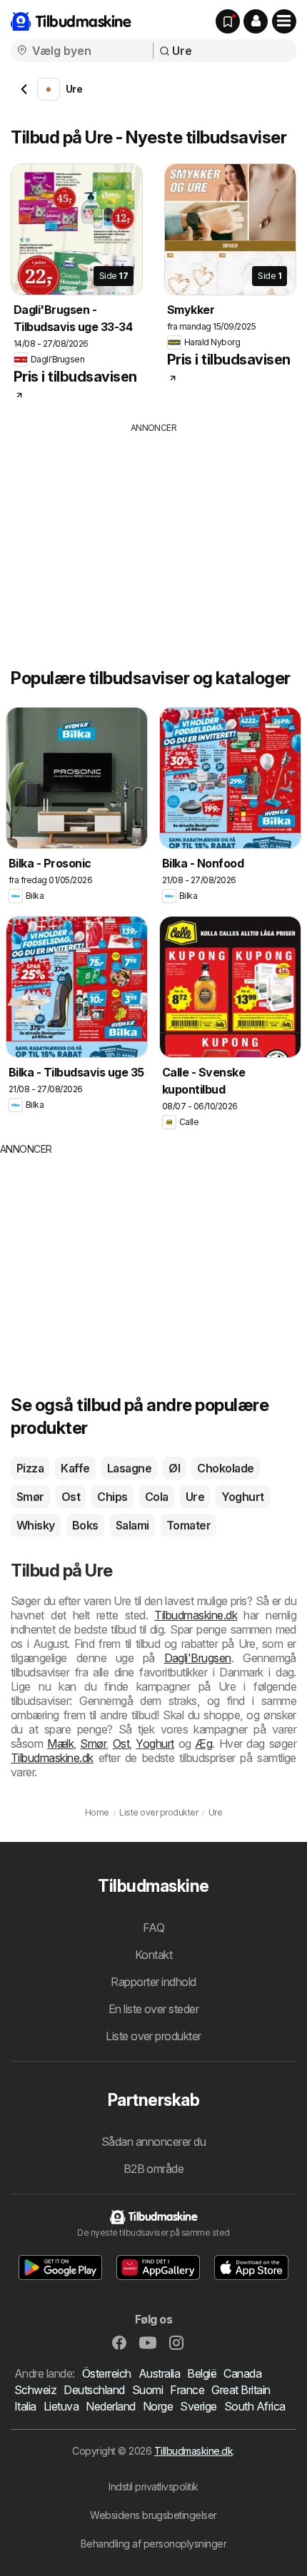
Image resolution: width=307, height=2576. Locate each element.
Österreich (107, 2373)
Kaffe (75, 1468)
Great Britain (241, 2390)
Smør (30, 1497)
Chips (112, 1497)
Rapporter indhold (153, 1982)
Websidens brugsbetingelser (153, 2515)
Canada (242, 2373)
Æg (203, 1743)
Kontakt (153, 1955)
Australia (159, 2373)
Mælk (60, 1743)
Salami (132, 1525)
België (202, 2373)
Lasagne (129, 1468)
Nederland (110, 2406)
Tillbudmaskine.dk (193, 2451)
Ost (71, 1497)
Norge (158, 2406)
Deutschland (94, 2390)
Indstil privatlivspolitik (153, 2486)
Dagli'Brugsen (198, 1658)
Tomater (188, 1525)
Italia (25, 2406)
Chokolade (225, 1468)
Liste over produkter (153, 2036)
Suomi (147, 2390)
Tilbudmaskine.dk (196, 1615)
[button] (256, 21)
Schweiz (35, 2390)
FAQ (153, 1928)
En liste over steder (154, 2009)
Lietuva (61, 2406)
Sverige (198, 2406)
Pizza (30, 1468)
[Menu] (284, 21)
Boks (85, 1525)
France (187, 2390)
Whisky (36, 1525)
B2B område (154, 2169)
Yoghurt (242, 1497)
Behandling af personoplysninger (153, 2544)
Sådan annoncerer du (153, 2142)
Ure (195, 1497)
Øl (174, 1468)
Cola (157, 1497)
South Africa (255, 2406)
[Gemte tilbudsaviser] (228, 21)
